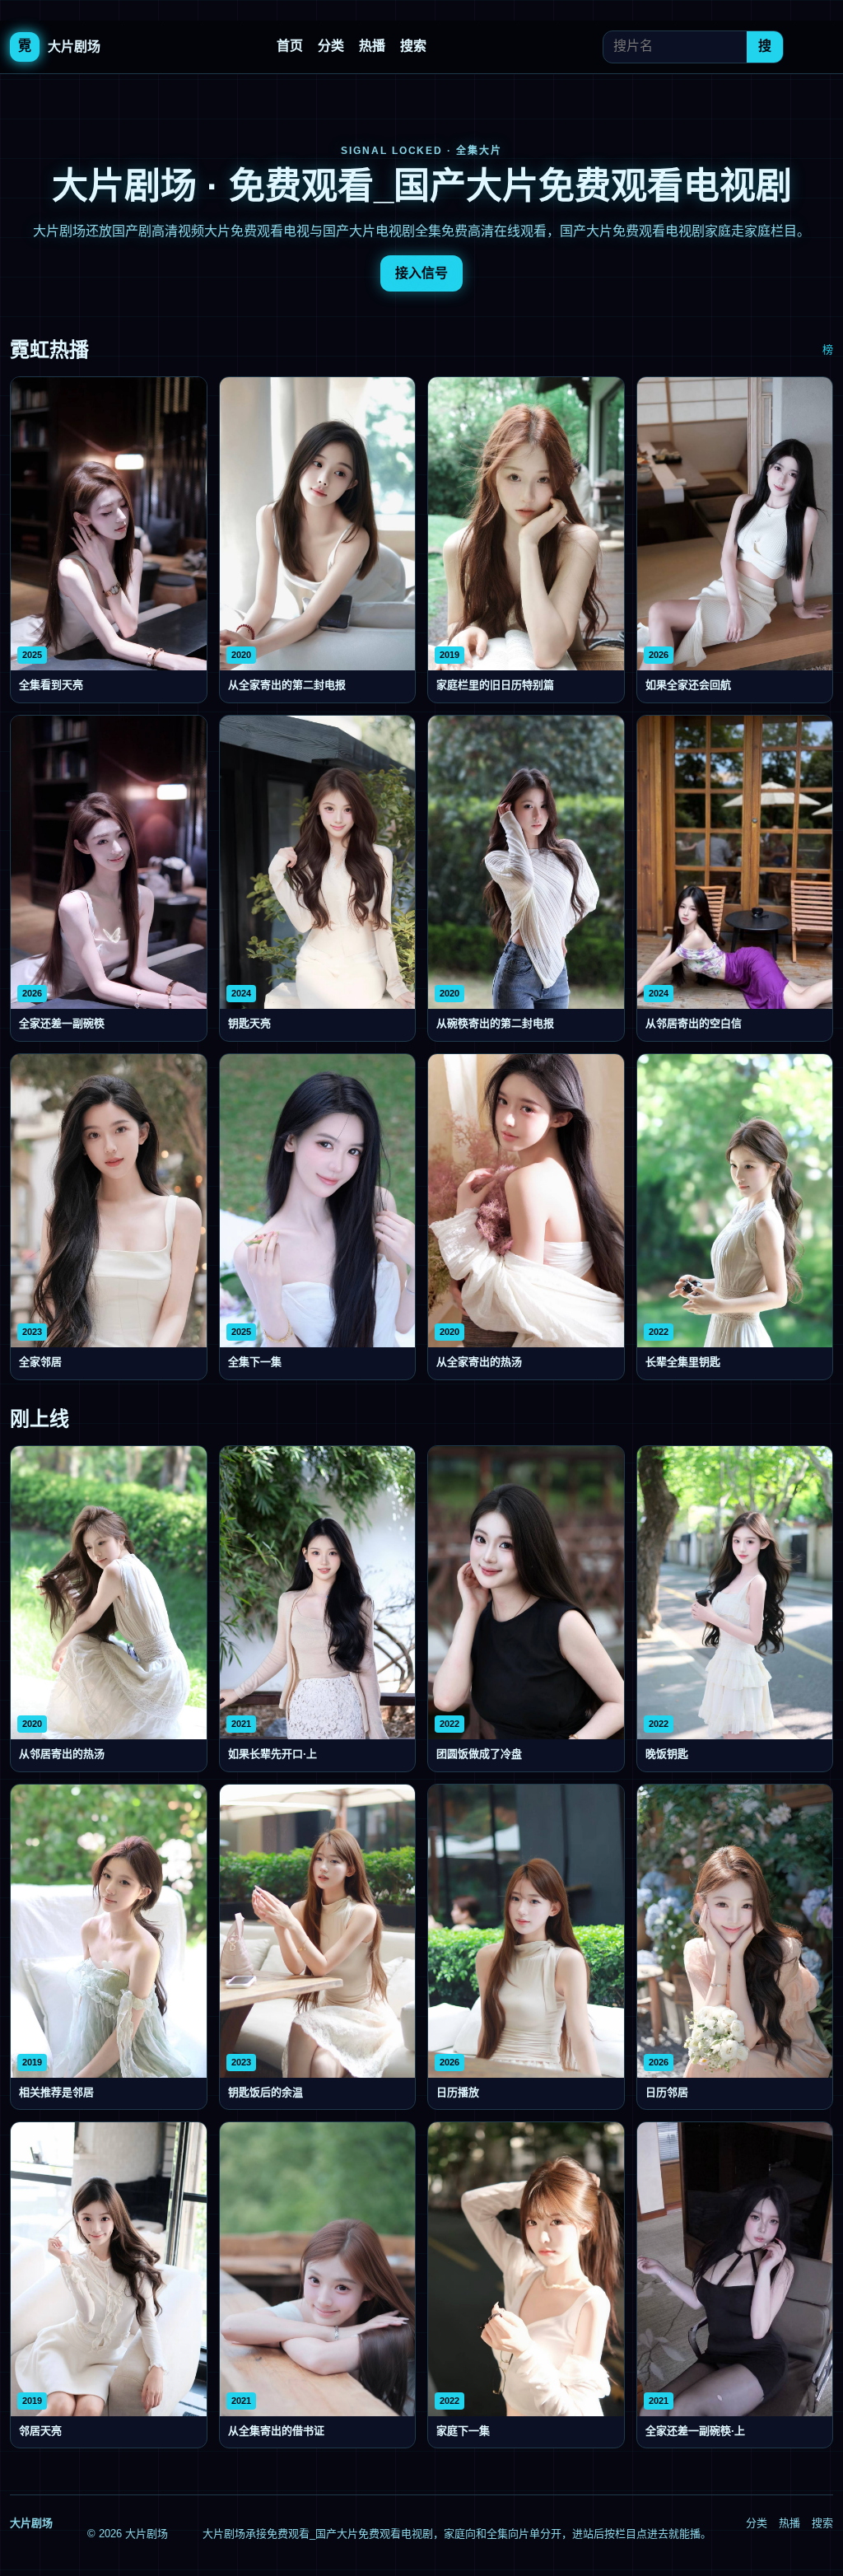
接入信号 (421, 273)
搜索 (413, 46)
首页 (290, 46)
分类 (331, 46)
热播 (372, 46)
